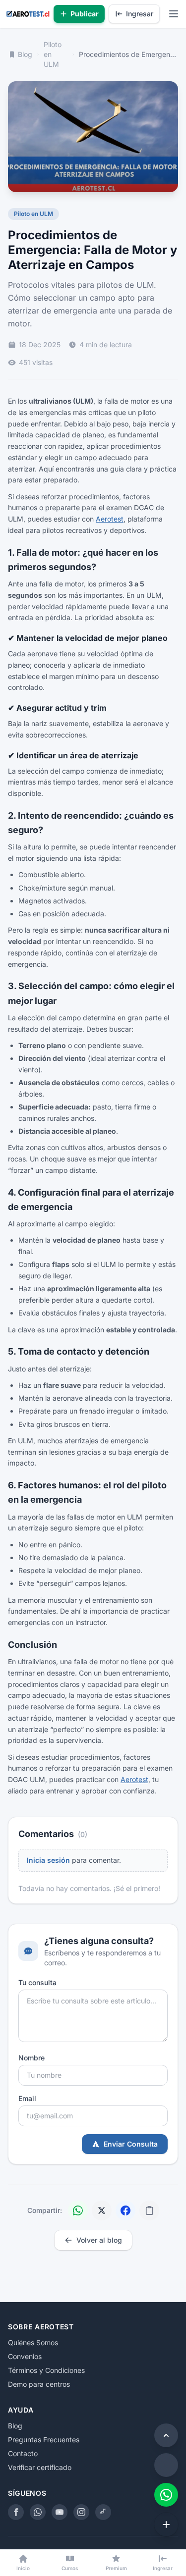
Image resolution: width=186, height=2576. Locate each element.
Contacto (23, 2453)
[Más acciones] (166, 2524)
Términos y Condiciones (46, 2370)
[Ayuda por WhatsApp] (166, 2495)
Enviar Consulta (131, 2144)
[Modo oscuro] (166, 2465)
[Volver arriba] (166, 2435)
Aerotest (110, 519)
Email (27, 2098)
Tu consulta (37, 1982)
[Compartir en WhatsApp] (78, 2210)
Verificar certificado (40, 2467)
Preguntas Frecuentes (44, 2440)
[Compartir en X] (102, 2210)
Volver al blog (99, 2240)
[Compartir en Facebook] (125, 2210)
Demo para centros (39, 2384)
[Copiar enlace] (149, 2210)
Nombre (31, 2058)
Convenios (25, 2356)
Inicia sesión (48, 1860)
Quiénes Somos (33, 2342)
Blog (25, 54)
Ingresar (140, 14)
